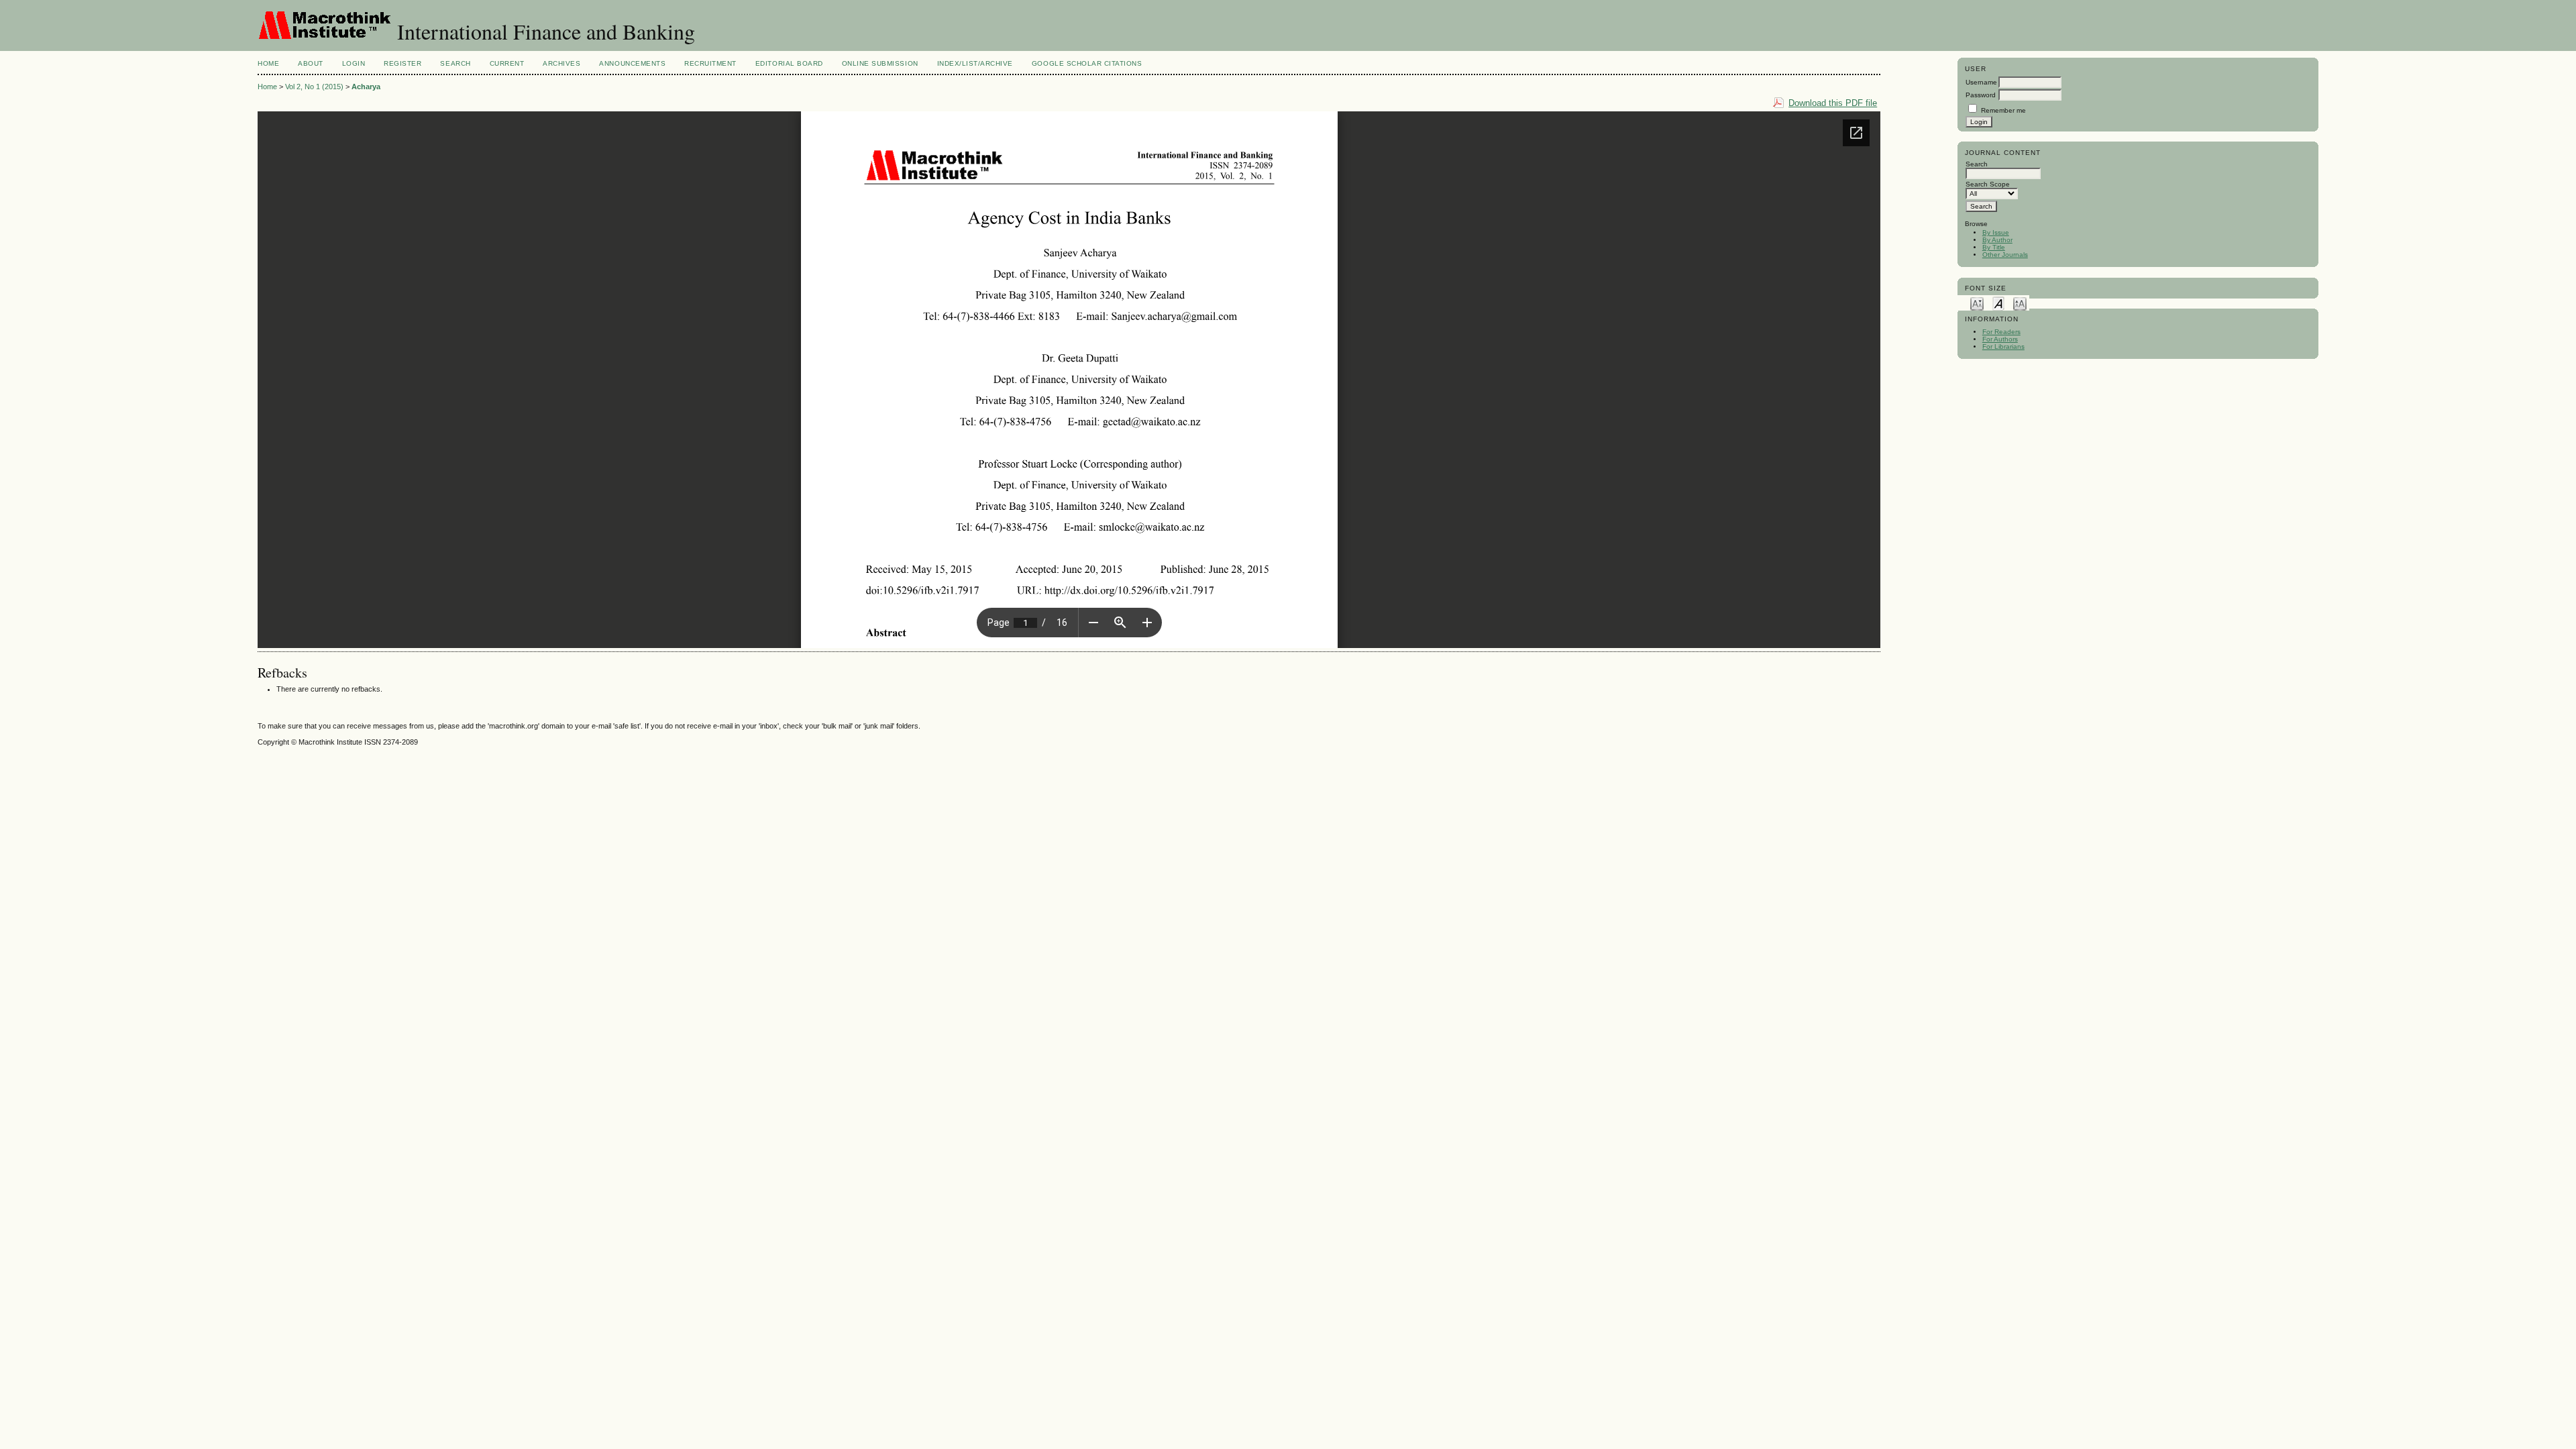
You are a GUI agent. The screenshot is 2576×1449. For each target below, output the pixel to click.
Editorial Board (789, 63)
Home (268, 63)
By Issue (1996, 232)
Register (402, 63)
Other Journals (2005, 255)
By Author (1997, 240)
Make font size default (1998, 303)
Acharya (366, 87)
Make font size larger (2020, 303)
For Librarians (2003, 346)
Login (354, 63)
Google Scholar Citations (1087, 63)
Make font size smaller (1977, 303)
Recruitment (710, 63)
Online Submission (880, 63)
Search (455, 63)
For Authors (2000, 339)
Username (1981, 82)
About (311, 63)
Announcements (632, 63)
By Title (1994, 247)
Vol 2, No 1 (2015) (314, 87)
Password (1981, 95)
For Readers (2001, 332)
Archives (561, 63)
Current (507, 63)
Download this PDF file (1833, 103)
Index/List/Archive (975, 63)
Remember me (2003, 110)
